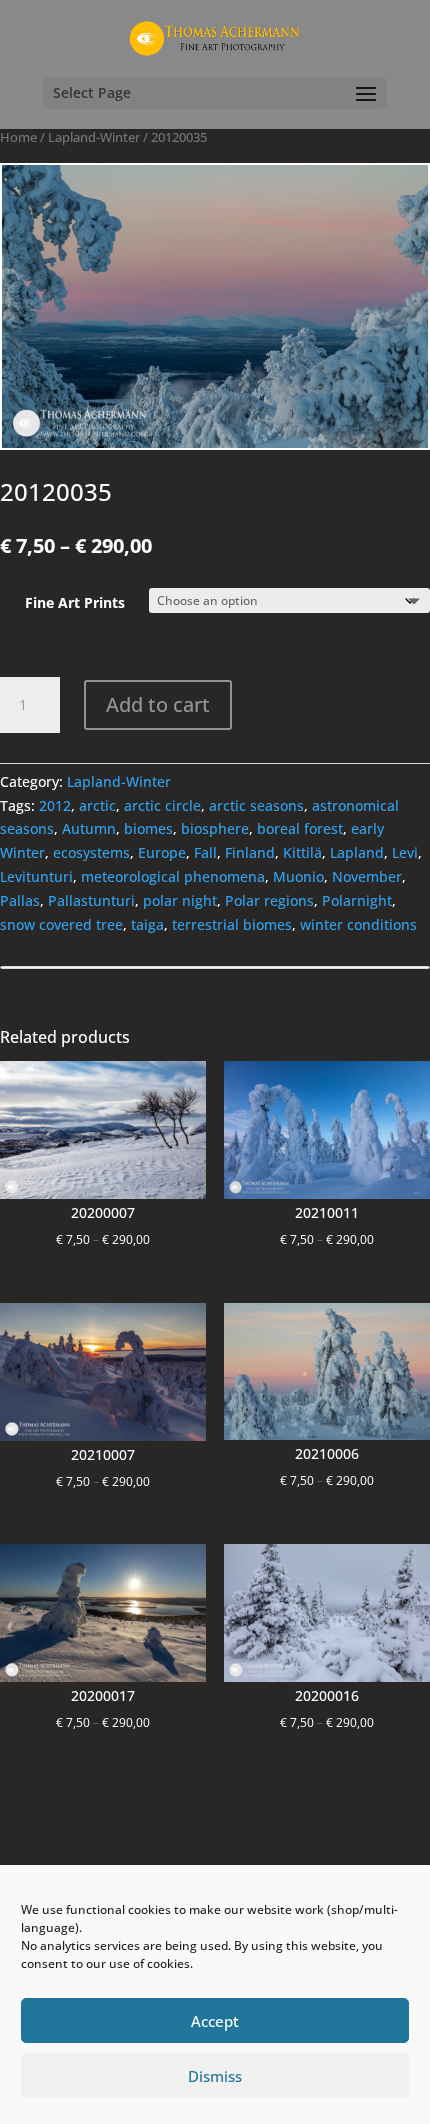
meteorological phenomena (173, 876)
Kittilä (302, 852)
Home (18, 137)
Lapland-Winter (94, 137)
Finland (250, 852)
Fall (205, 852)
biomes (148, 828)
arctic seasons (256, 805)
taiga (147, 924)
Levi (405, 852)
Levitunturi (36, 876)
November (367, 876)
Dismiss (215, 2076)
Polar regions (269, 900)
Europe (162, 852)
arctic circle (162, 805)
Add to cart (158, 704)
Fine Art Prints (75, 602)
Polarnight (357, 900)
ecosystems (91, 852)
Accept (215, 2021)
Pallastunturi (91, 900)
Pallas (20, 900)
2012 (55, 805)
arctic (97, 805)
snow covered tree (61, 924)
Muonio (298, 876)
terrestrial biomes (232, 924)
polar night (180, 900)
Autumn (89, 828)
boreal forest (300, 828)
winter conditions (358, 924)
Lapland (357, 852)
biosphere (215, 828)
